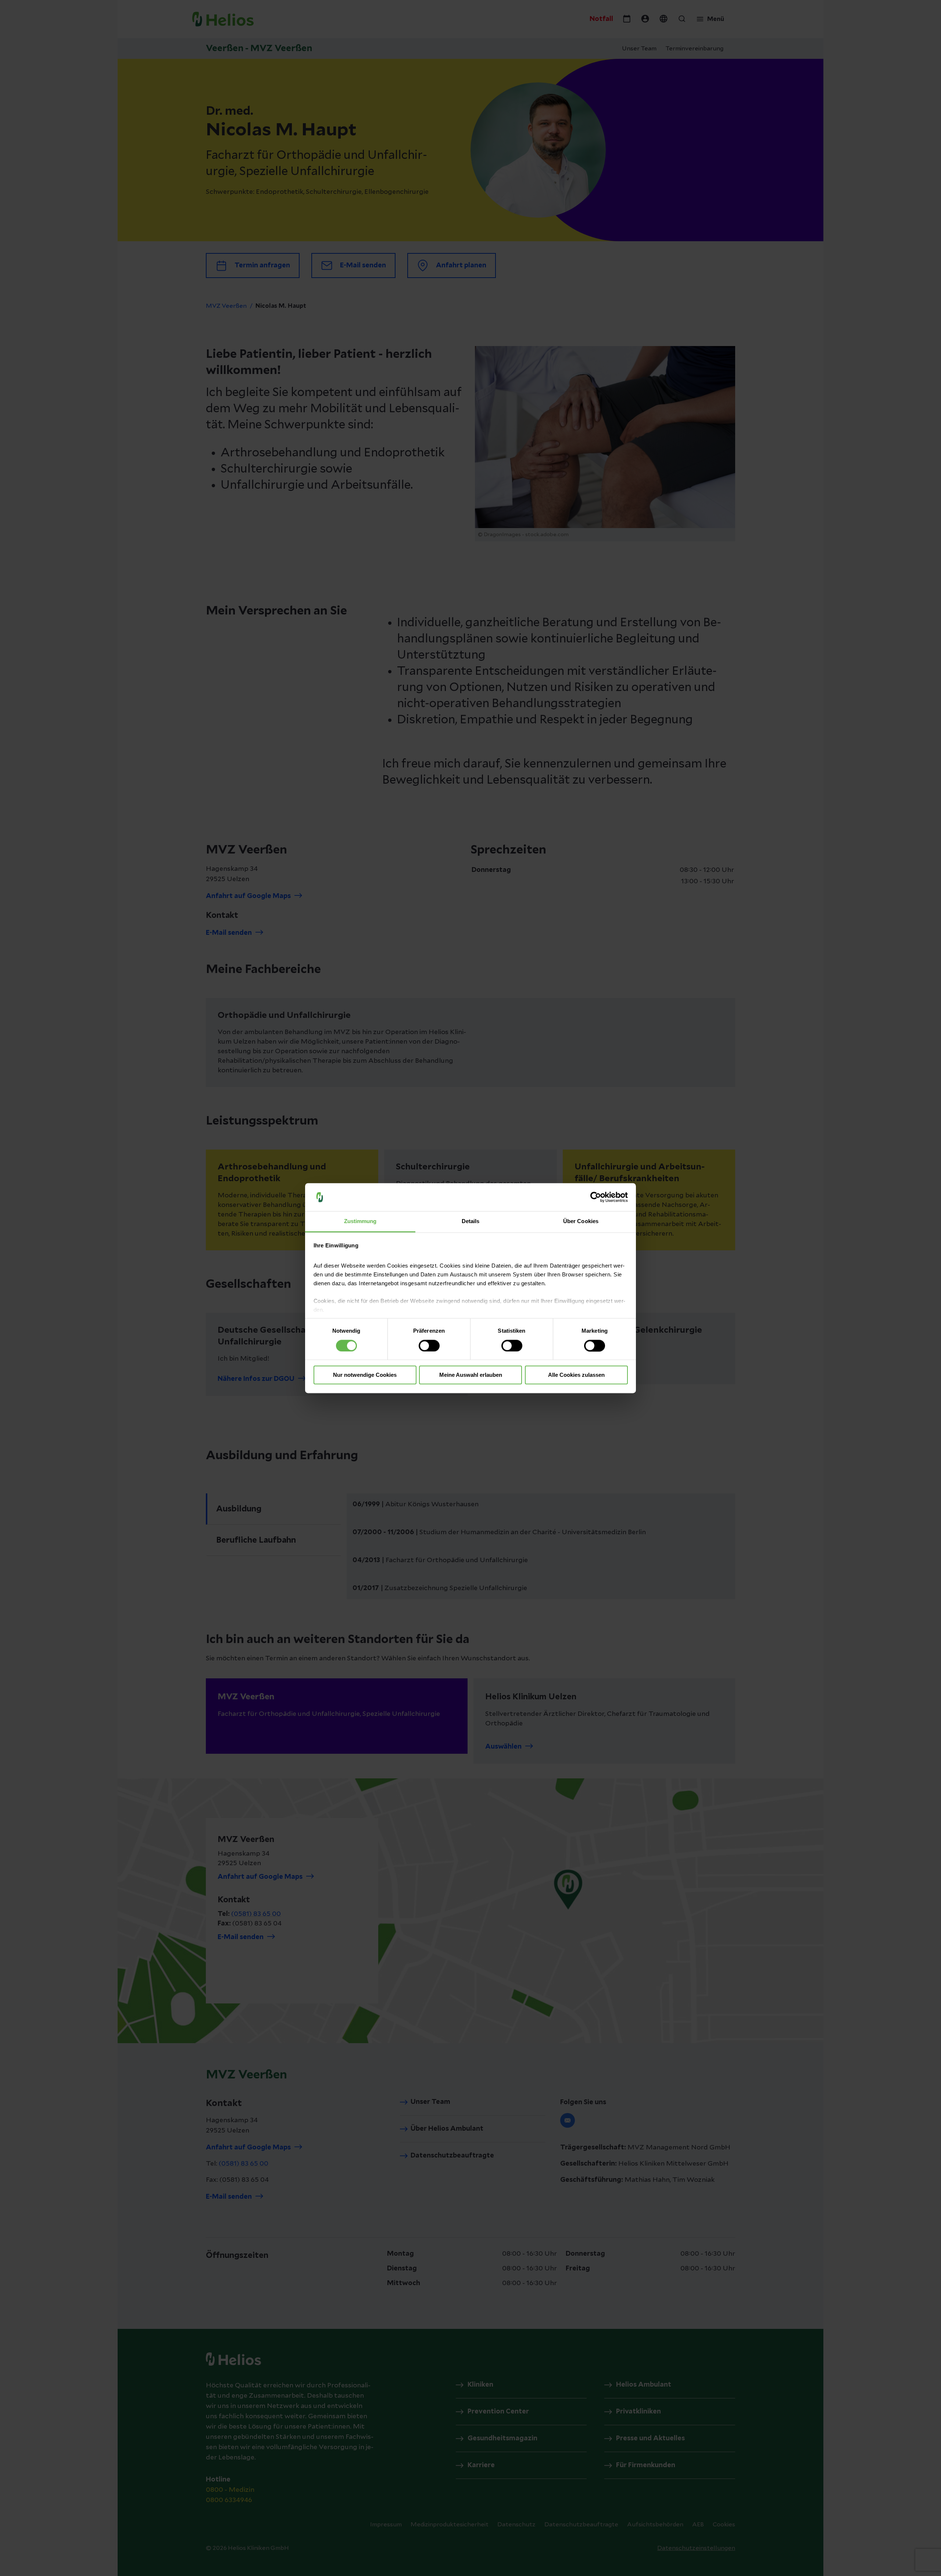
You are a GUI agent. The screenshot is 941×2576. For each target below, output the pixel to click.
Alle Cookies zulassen (576, 1375)
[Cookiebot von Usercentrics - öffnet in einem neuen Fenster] (596, 1197)
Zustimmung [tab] (360, 1221)
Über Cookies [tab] (581, 1221)
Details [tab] (471, 1221)
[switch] (429, 1346)
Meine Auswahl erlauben (471, 1375)
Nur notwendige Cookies (365, 1375)
